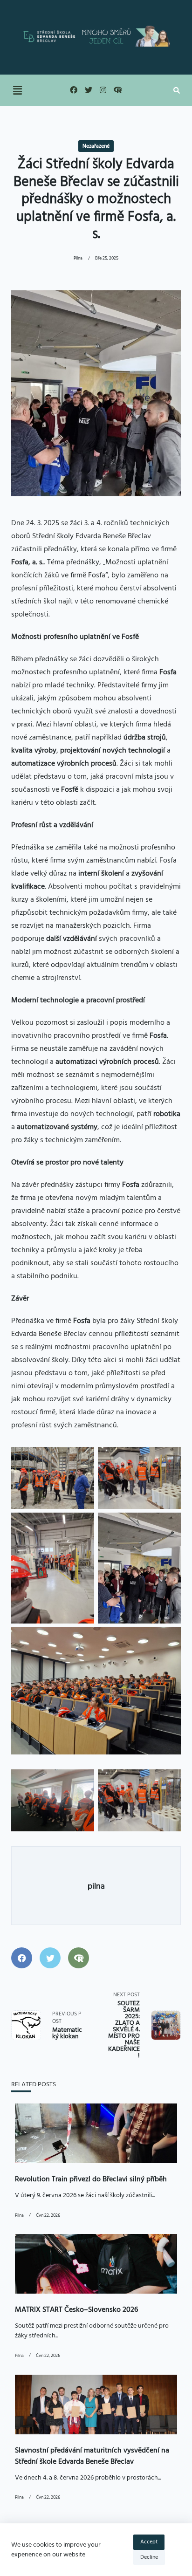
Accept (149, 2542)
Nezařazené (96, 146)
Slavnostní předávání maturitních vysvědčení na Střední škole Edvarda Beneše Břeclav (92, 2456)
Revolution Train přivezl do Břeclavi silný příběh (91, 2179)
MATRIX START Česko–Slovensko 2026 (76, 2310)
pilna (78, 258)
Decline (149, 2557)
